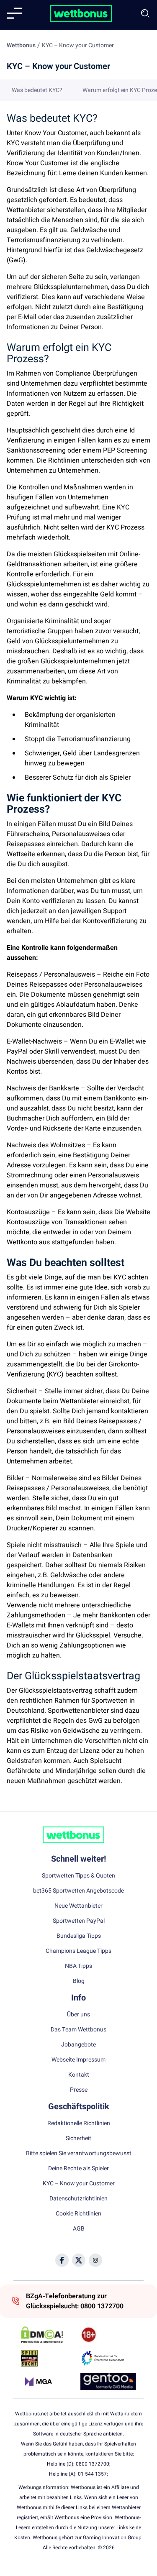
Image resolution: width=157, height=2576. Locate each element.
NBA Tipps (78, 1966)
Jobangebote (78, 2045)
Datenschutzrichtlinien (78, 2199)
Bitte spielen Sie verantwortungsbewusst (79, 2154)
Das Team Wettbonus (78, 2030)
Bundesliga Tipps (79, 1936)
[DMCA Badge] (49, 2335)
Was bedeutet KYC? (37, 90)
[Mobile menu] (14, 13)
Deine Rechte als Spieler (78, 2169)
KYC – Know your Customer (79, 2184)
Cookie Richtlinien (78, 2214)
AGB (79, 2229)
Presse (79, 2090)
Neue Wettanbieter (78, 1906)
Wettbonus (21, 45)
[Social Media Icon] (62, 2260)
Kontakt (79, 2075)
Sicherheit (78, 2139)
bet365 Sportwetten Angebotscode (78, 1891)
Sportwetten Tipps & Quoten (78, 1876)
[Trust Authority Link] (108, 2358)
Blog (79, 1981)
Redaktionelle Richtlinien (79, 2123)
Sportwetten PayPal (79, 1921)
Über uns (78, 2015)
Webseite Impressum (78, 2060)
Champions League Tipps (78, 1951)
